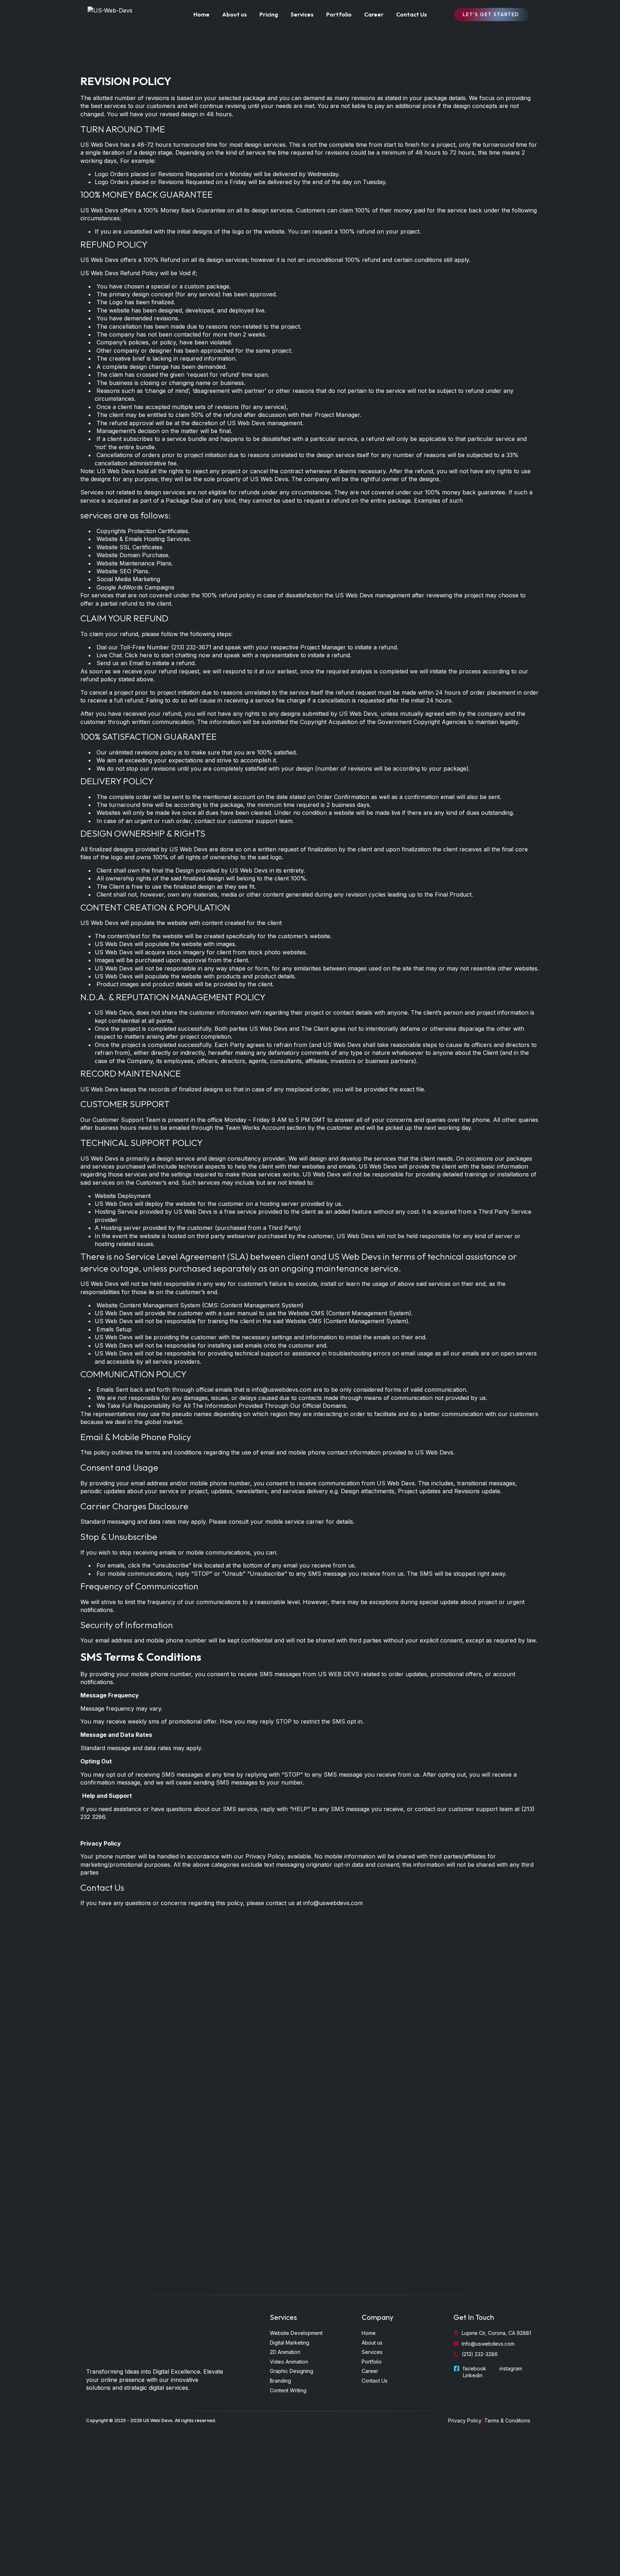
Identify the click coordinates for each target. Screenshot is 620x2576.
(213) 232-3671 (191, 647)
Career (374, 14)
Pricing (269, 14)
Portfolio (339, 14)
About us (234, 14)
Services (302, 14)
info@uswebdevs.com (282, 1390)
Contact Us (412, 14)
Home (201, 14)
